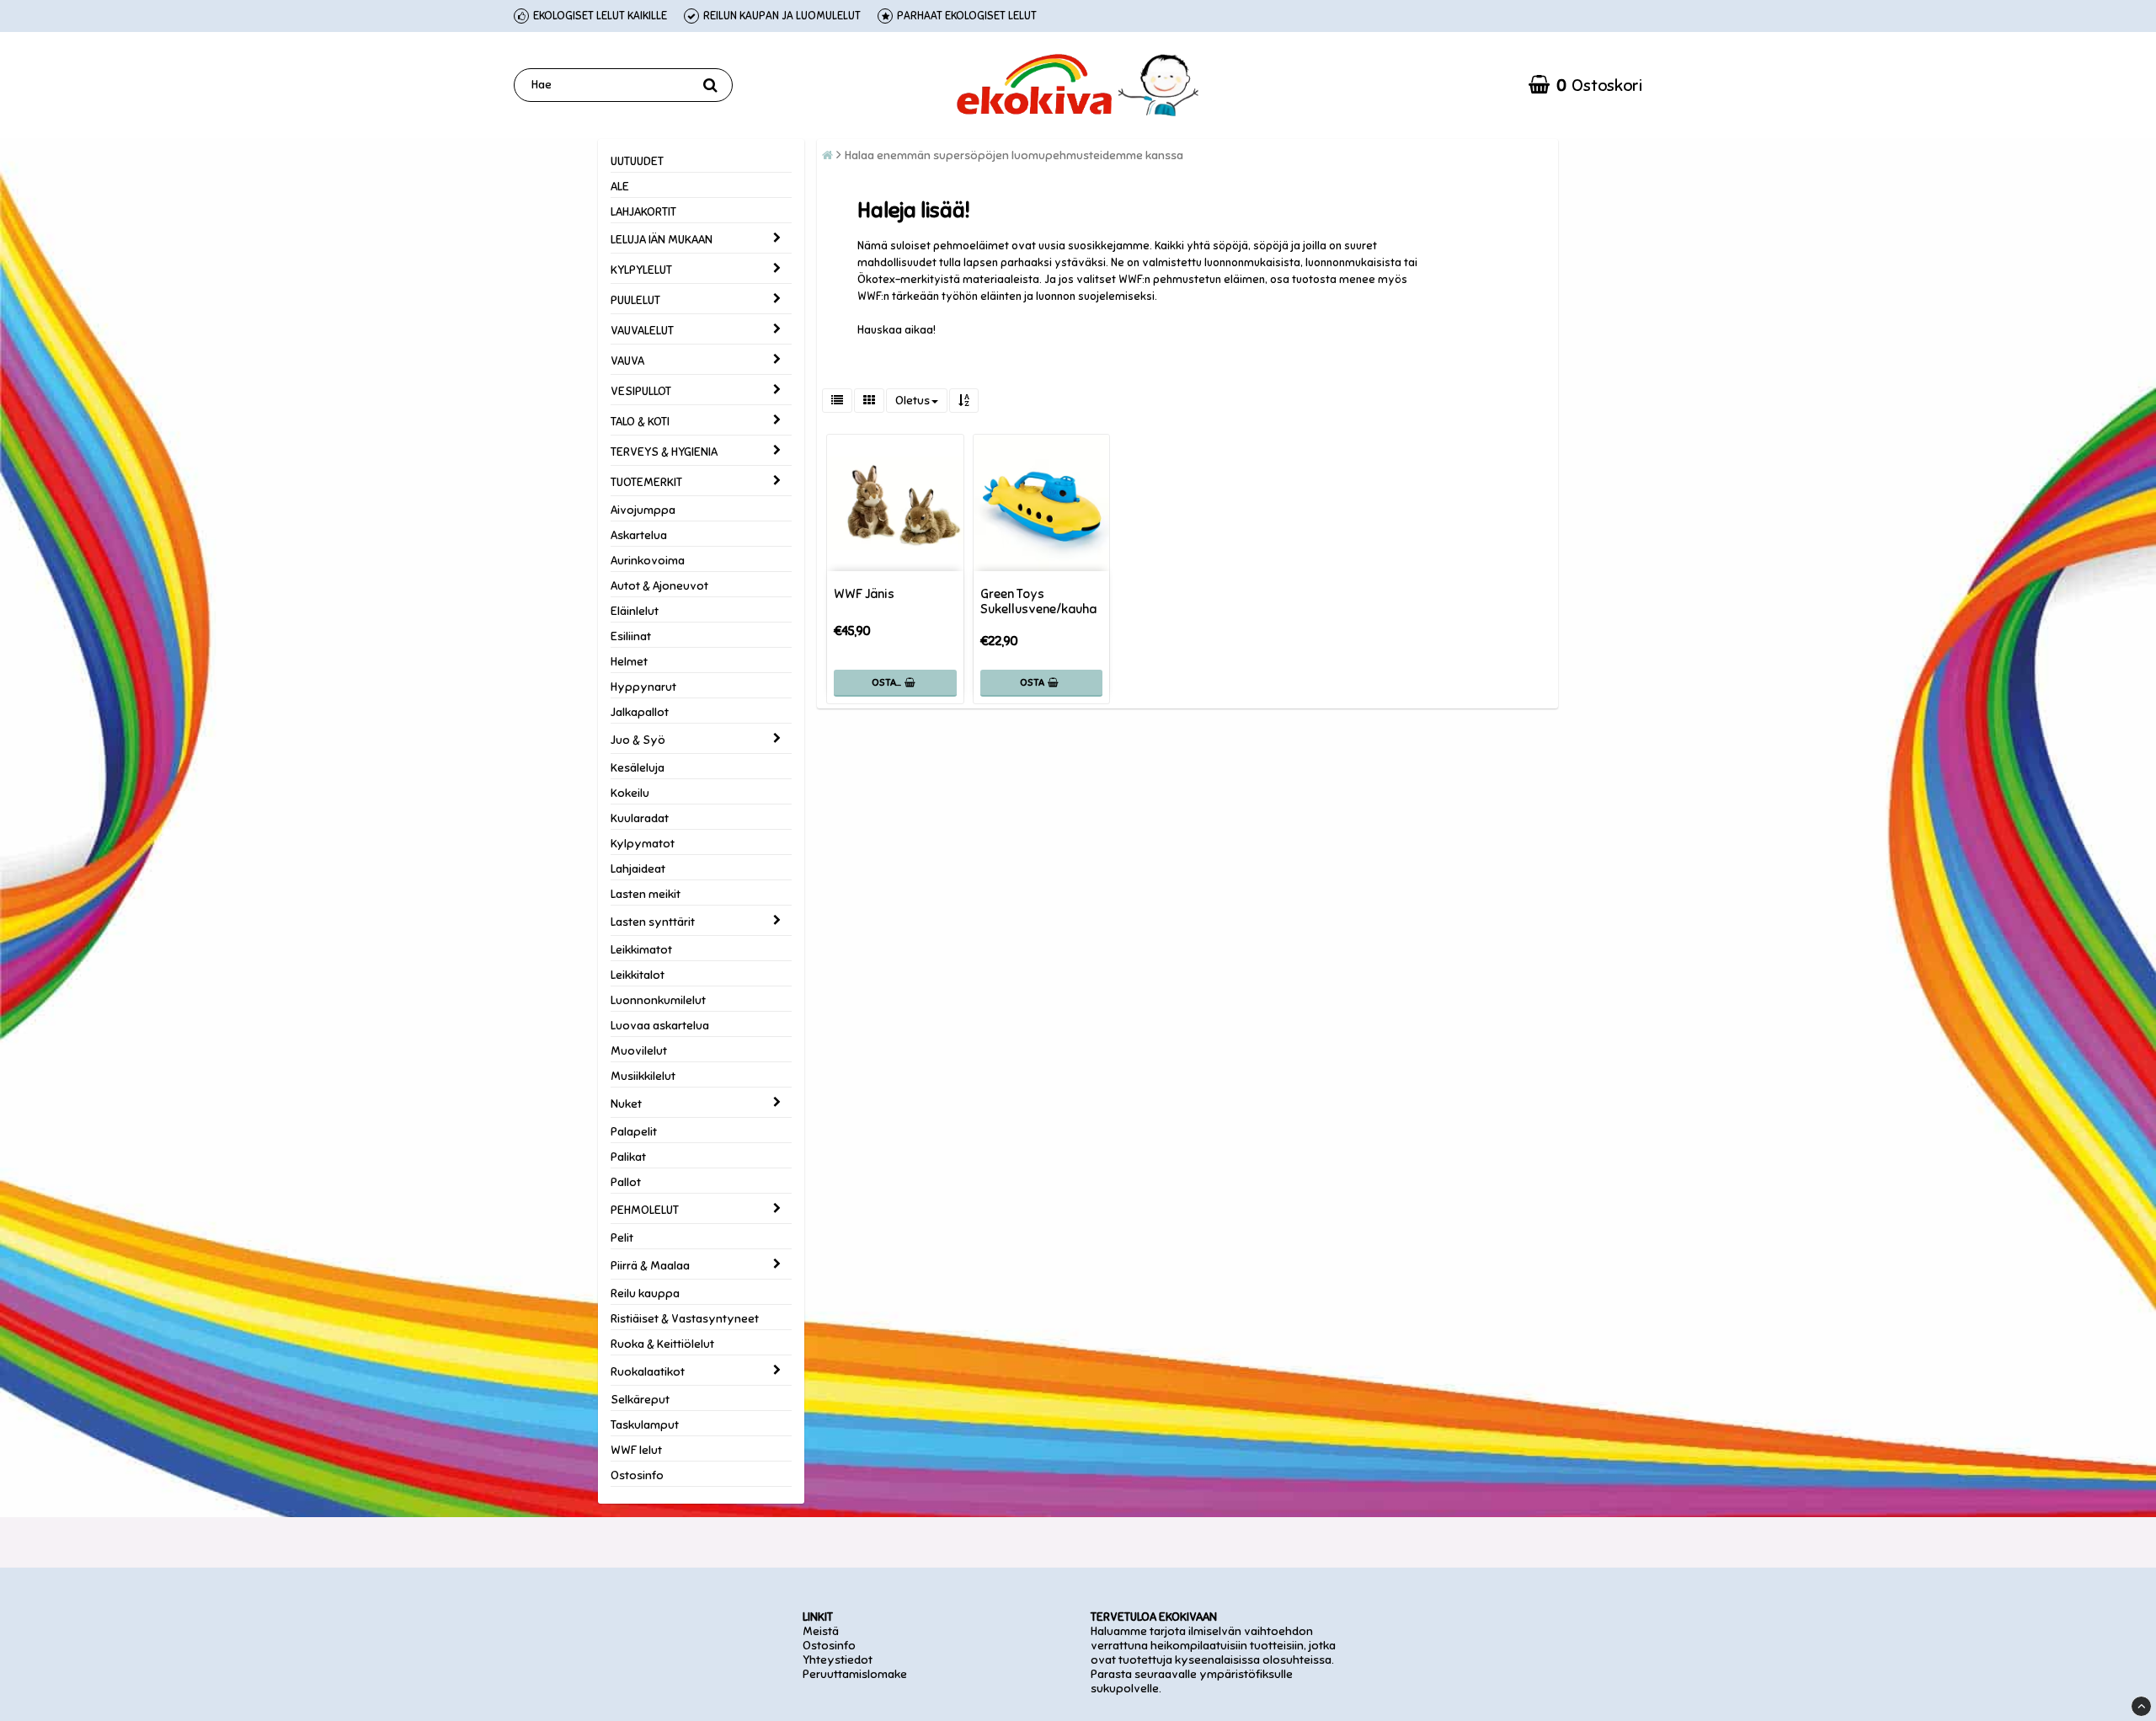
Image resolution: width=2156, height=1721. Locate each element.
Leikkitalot (638, 975)
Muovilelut (639, 1051)
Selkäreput (640, 1400)
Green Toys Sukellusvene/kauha (1038, 601)
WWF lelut (636, 1450)
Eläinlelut (635, 611)
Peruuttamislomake (855, 1674)
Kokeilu (630, 793)
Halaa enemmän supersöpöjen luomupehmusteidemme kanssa (1014, 155)
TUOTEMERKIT (646, 482)
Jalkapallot (640, 712)
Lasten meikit (646, 894)
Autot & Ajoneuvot (659, 586)
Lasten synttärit (653, 922)
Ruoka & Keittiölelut (662, 1344)
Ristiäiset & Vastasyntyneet (685, 1319)
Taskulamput (645, 1425)
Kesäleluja (638, 768)
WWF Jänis (864, 594)
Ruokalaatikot (648, 1372)
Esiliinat (631, 636)
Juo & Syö (638, 740)
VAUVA (627, 361)
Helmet (629, 662)
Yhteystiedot (838, 1660)
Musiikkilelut (643, 1076)
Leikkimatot (641, 950)
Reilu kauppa (645, 1293)
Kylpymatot (643, 844)
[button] (1585, 85)
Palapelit (634, 1132)
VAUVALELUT (642, 331)
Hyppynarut (643, 687)
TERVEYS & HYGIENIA (664, 452)
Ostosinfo (637, 1475)
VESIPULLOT (641, 391)
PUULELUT (635, 300)
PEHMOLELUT (645, 1210)
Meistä (821, 1631)
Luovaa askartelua (660, 1026)
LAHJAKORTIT (643, 212)
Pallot (626, 1182)
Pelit (622, 1238)
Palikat (628, 1157)
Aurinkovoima (648, 561)
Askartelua (639, 535)
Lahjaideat (638, 869)
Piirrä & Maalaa (650, 1266)
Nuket (626, 1104)
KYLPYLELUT (641, 270)
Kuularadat (640, 818)
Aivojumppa (643, 510)
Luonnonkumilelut (658, 1000)
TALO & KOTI (640, 422)
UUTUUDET (637, 161)
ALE (620, 187)
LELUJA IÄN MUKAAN (662, 240)
